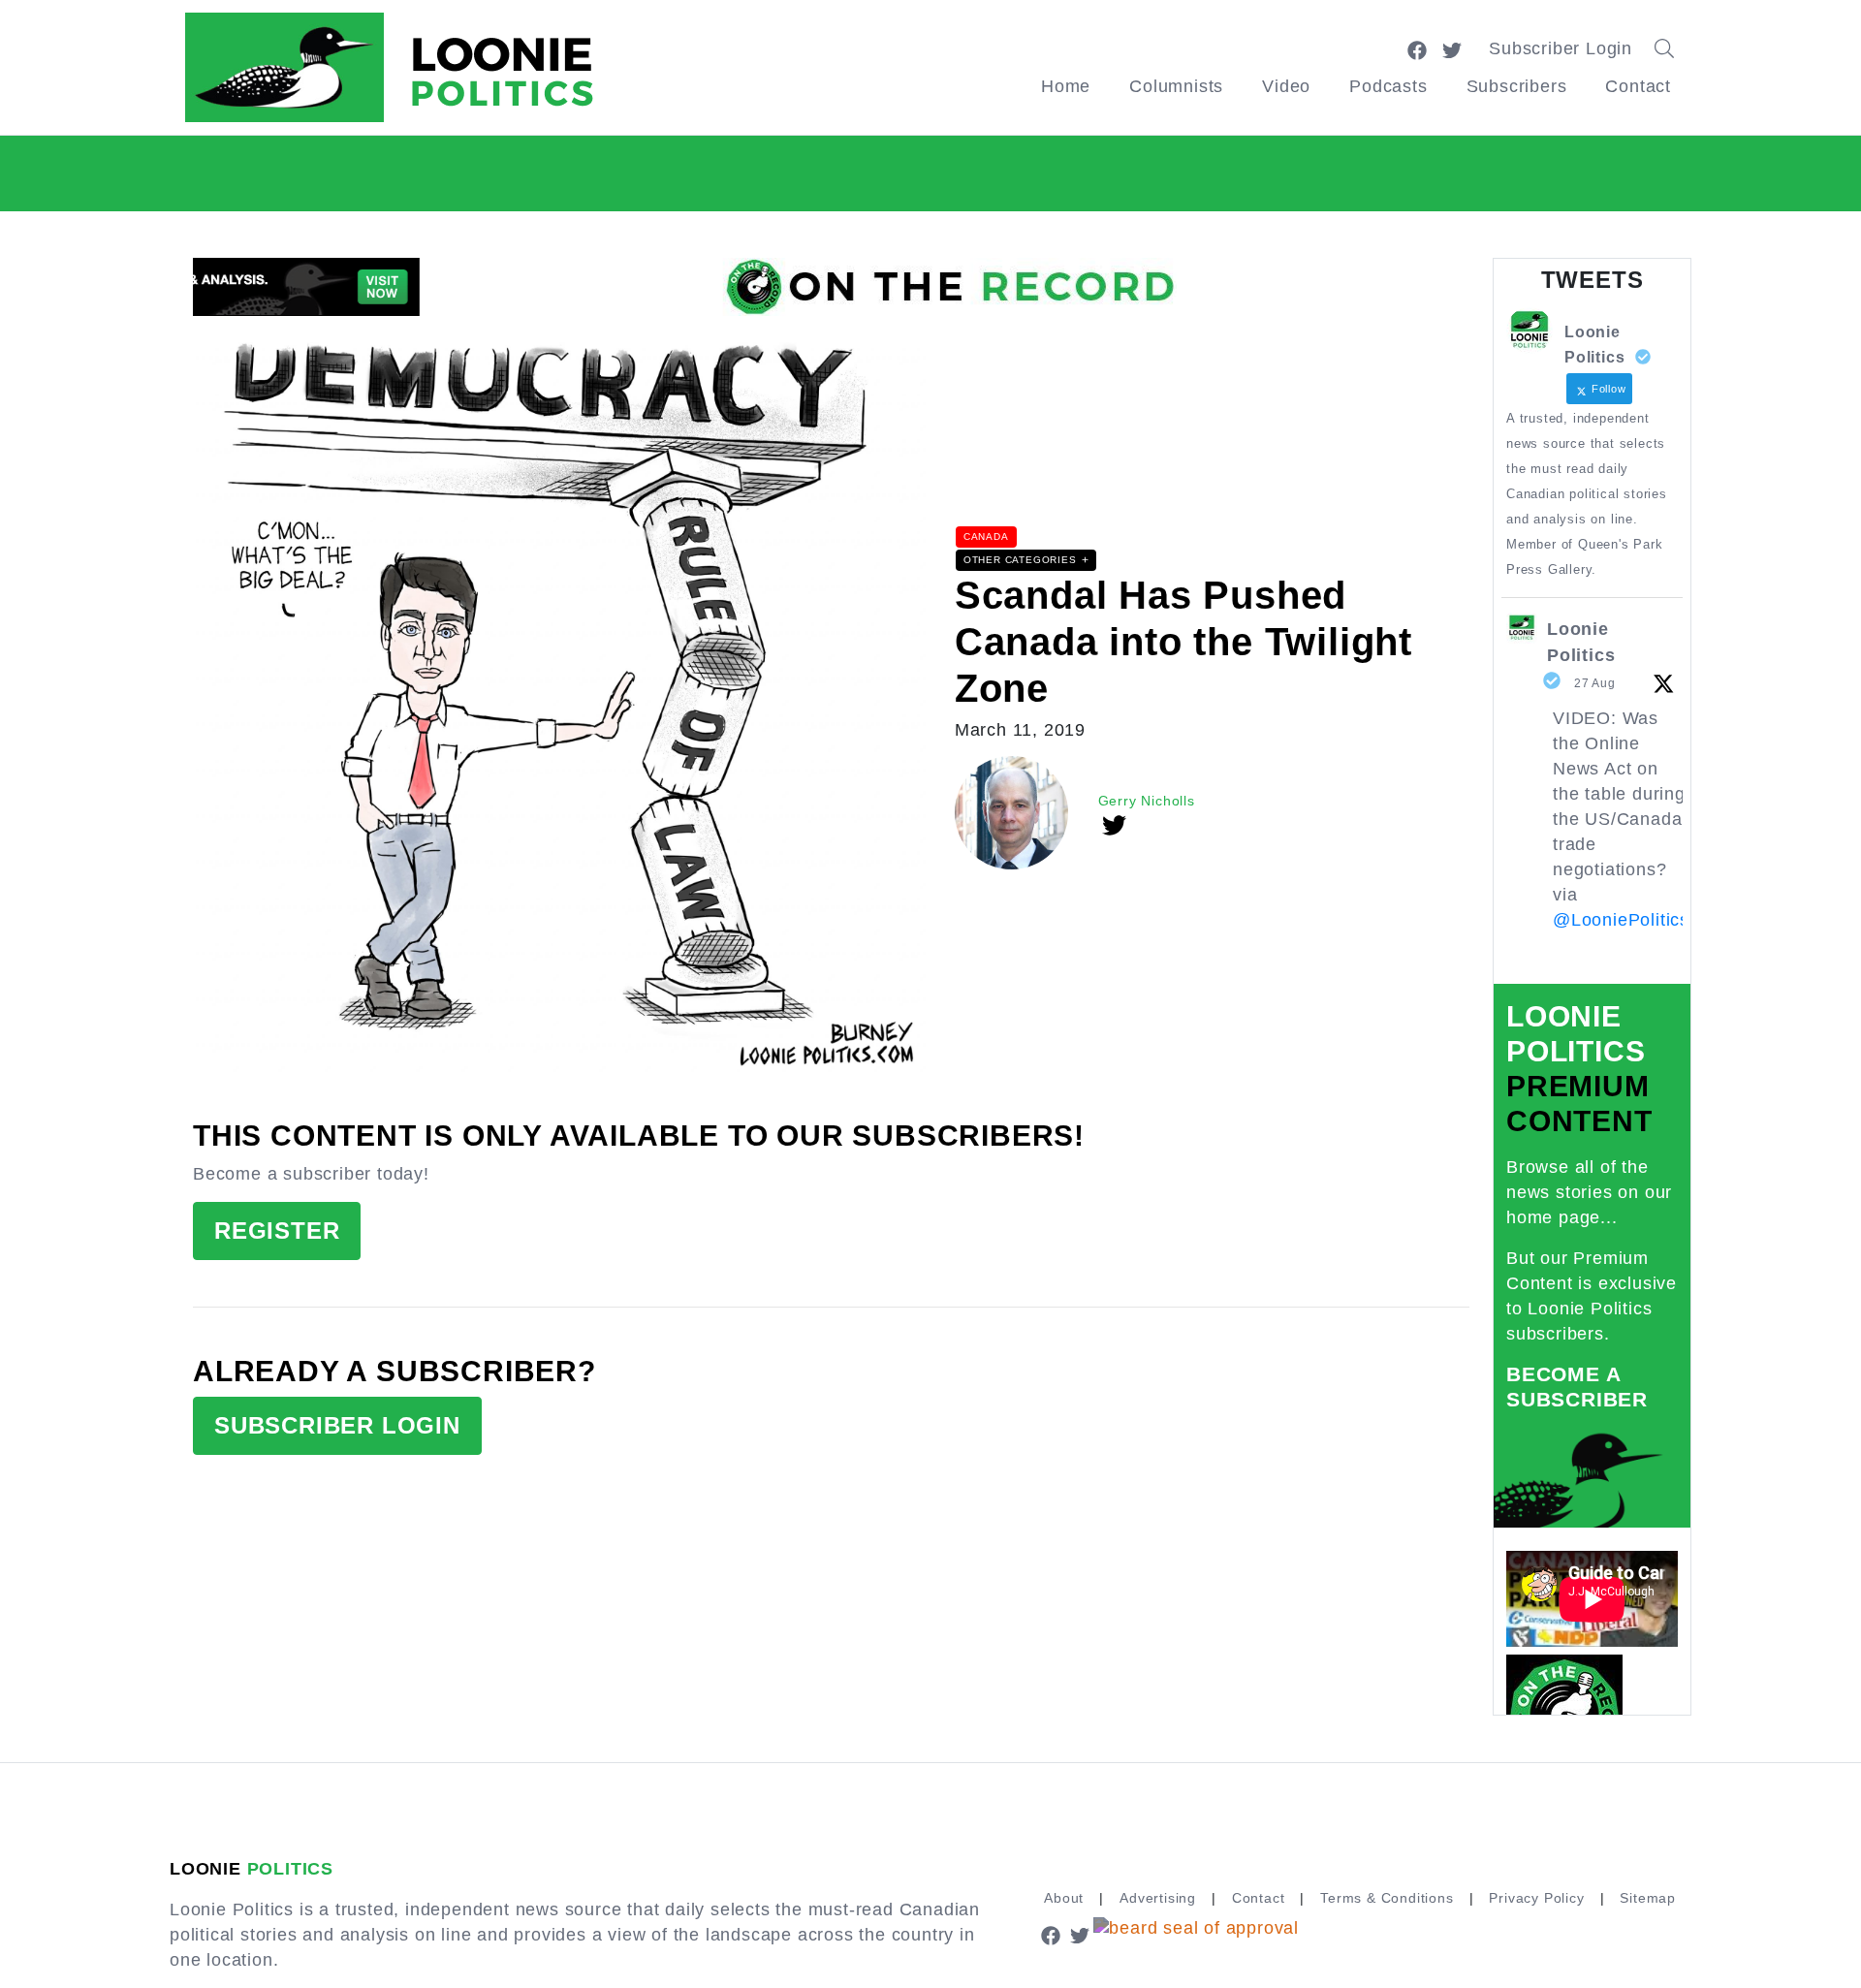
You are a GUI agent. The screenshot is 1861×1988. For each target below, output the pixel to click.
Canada (986, 536)
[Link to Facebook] (1417, 48)
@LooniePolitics (1621, 920)
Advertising (1158, 1898)
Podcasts (1388, 86)
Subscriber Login (1561, 48)
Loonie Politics (1581, 642)
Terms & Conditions (1387, 1898)
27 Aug (1595, 683)
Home (1066, 86)
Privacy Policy (1536, 1898)
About (1064, 1898)
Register (277, 1231)
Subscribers (1517, 86)
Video (1286, 86)
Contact (1638, 86)
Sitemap (1648, 1898)
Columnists (1176, 86)
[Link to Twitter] (1452, 48)
